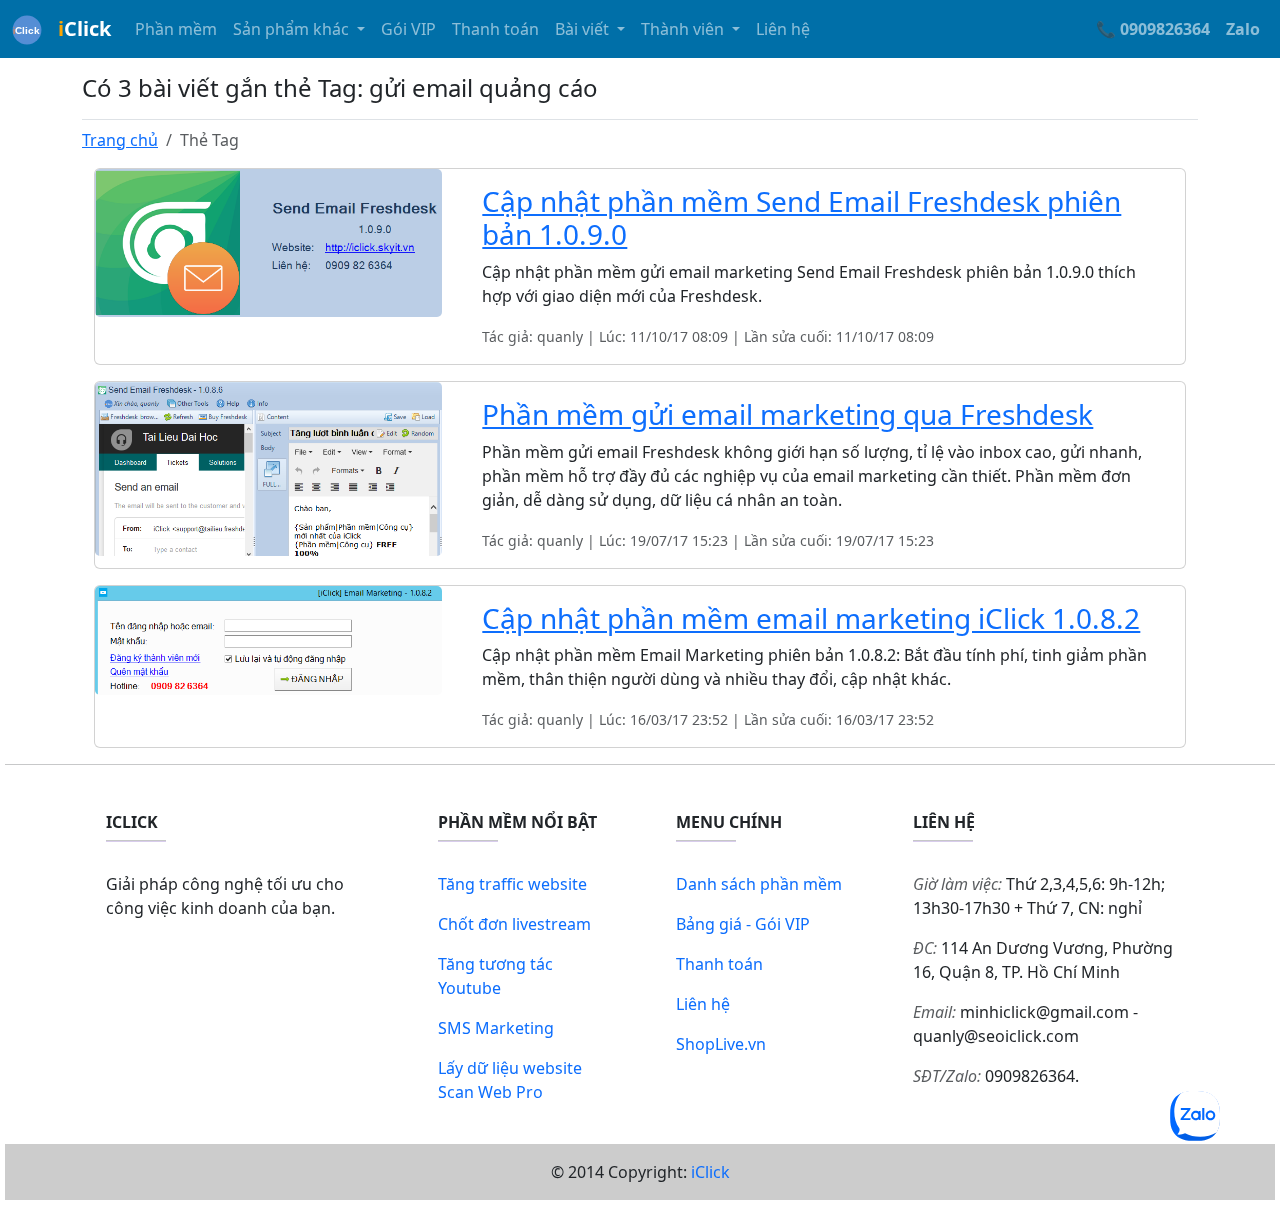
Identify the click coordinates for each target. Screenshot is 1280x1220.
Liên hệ (783, 29)
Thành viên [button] (684, 29)
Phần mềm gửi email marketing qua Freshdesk (787, 414)
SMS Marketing (496, 1028)
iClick (710, 1172)
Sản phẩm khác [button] (293, 29)
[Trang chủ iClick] (27, 29)
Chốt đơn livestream (514, 924)
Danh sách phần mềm (759, 884)
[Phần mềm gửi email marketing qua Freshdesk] (268, 467)
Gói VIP (408, 29)
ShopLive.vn (721, 1044)
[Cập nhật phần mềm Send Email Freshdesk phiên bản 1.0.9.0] (268, 241)
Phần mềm (176, 29)
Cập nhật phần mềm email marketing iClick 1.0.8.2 (811, 618)
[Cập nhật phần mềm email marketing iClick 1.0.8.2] (268, 639)
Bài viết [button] (584, 29)
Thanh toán (495, 29)
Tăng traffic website (512, 884)
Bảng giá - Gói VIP (743, 924)
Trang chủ (120, 140)
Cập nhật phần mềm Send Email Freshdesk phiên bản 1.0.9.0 (801, 218)
